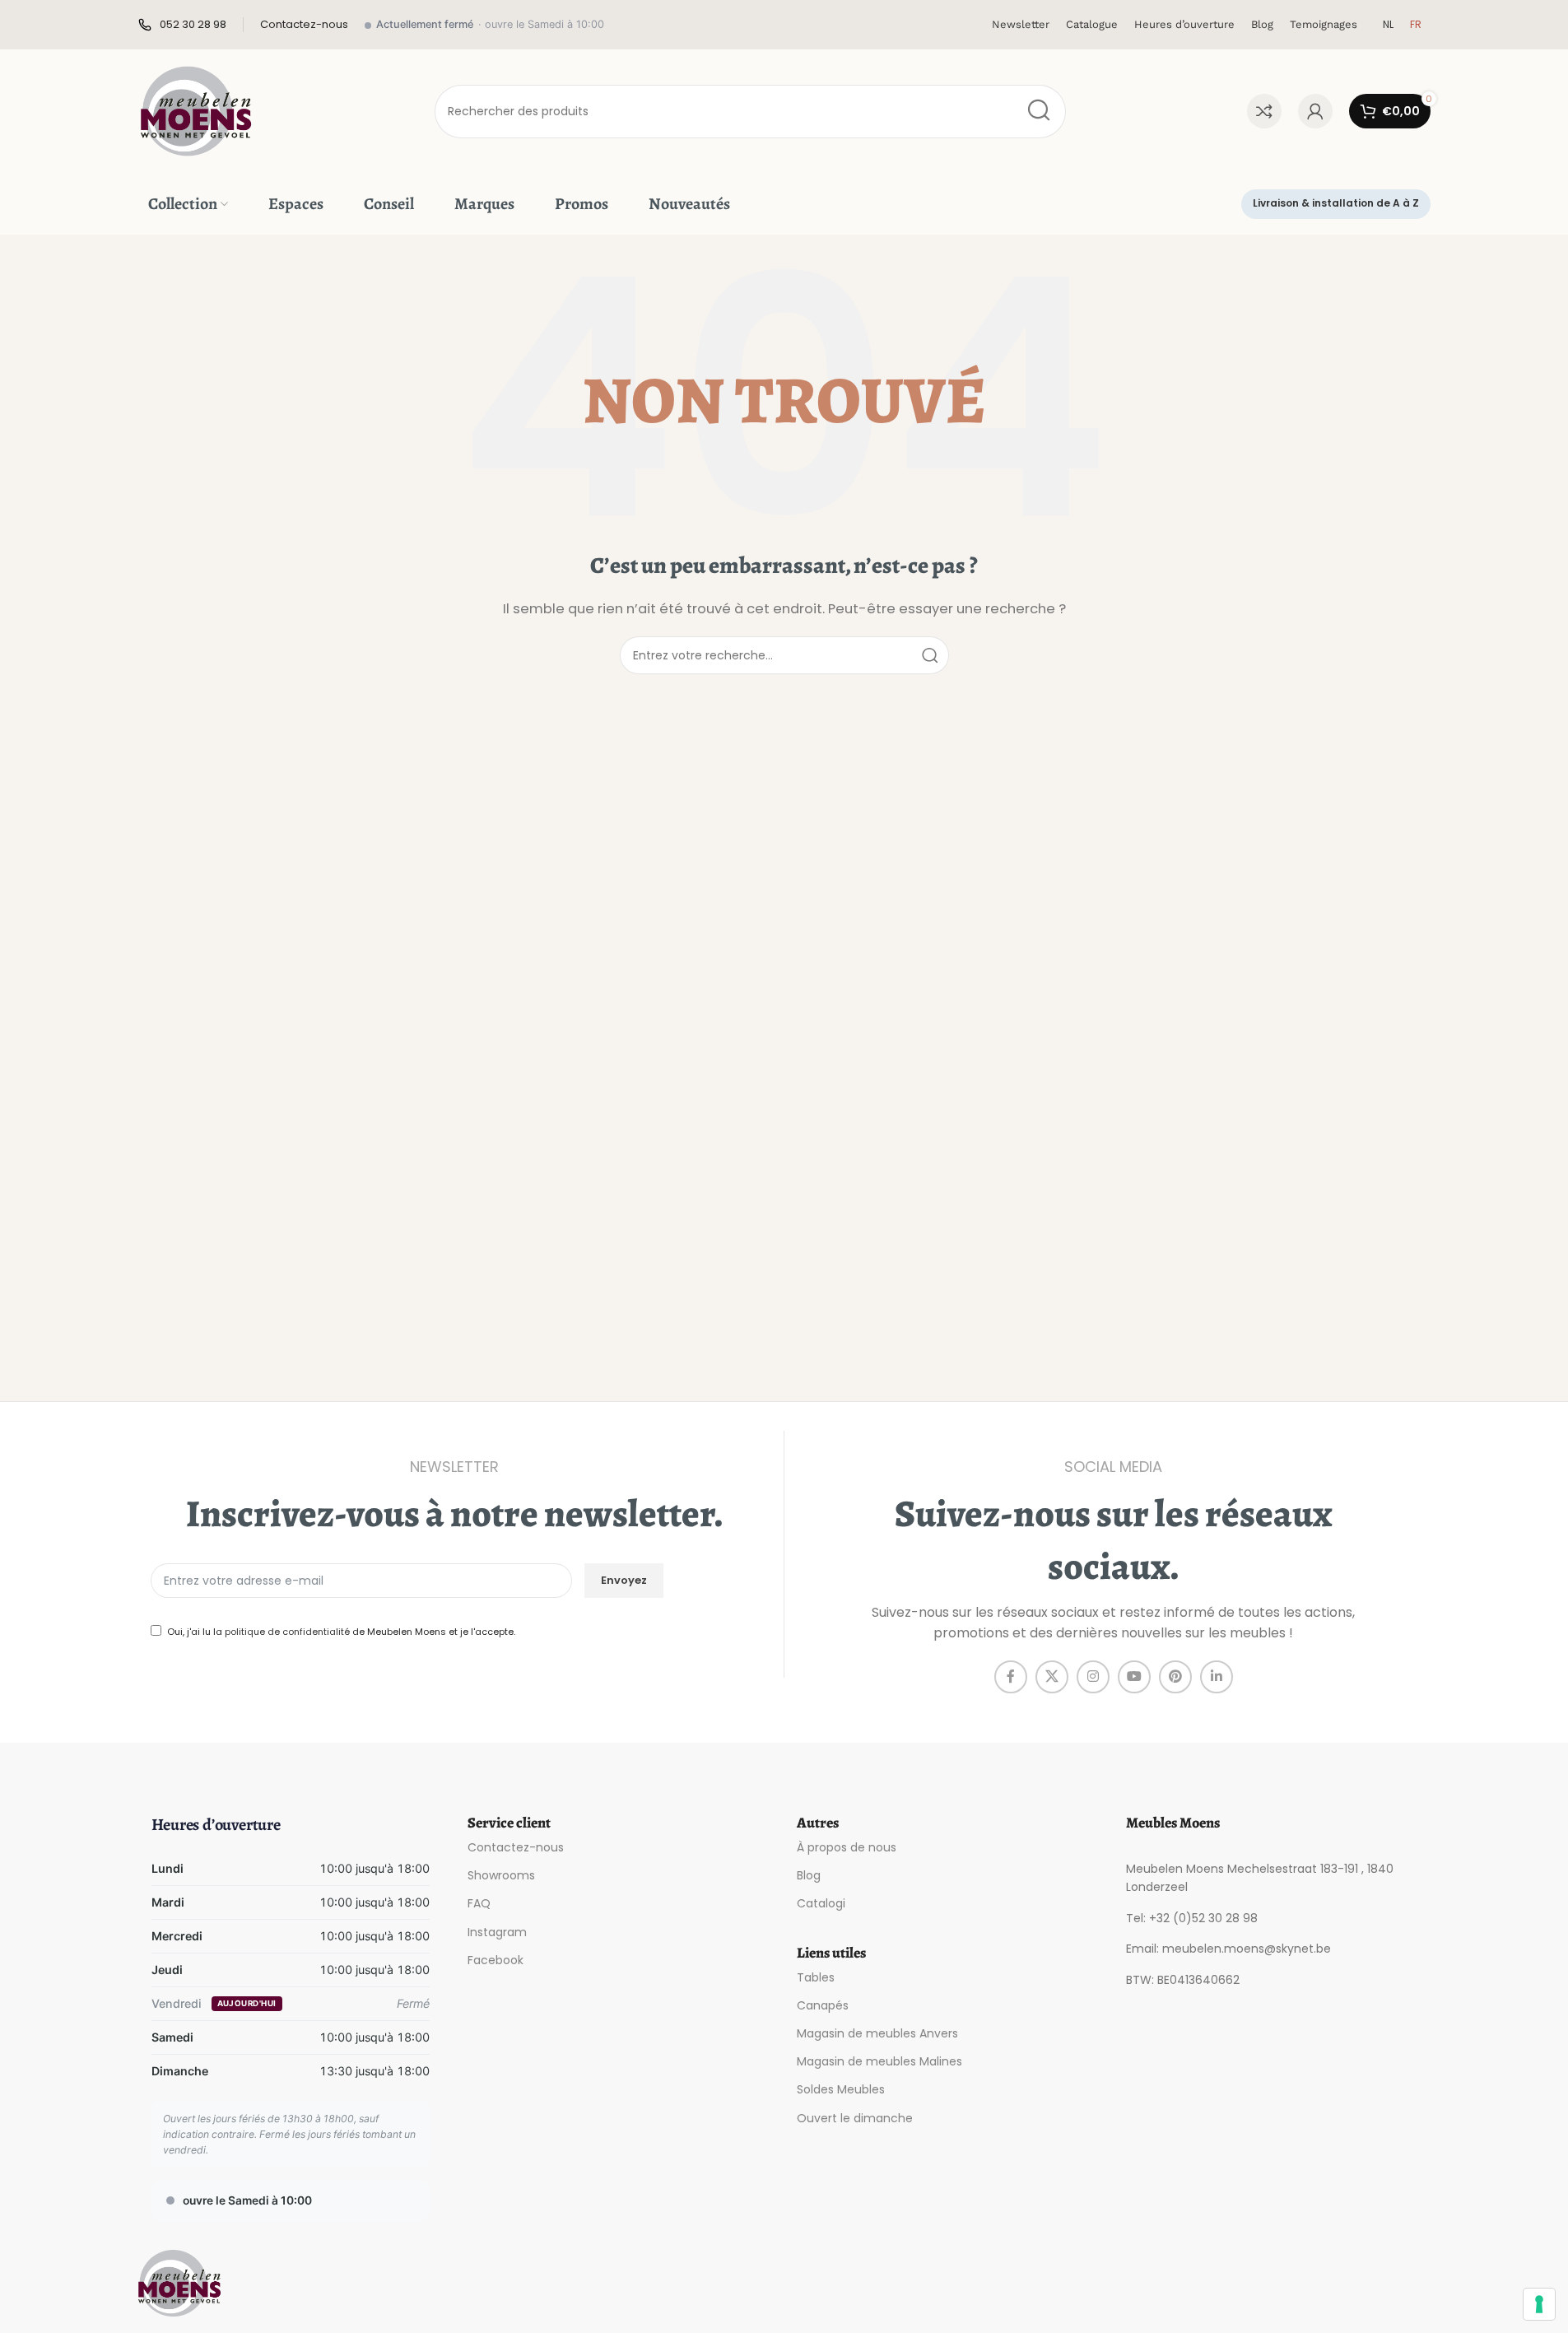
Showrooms (501, 1875)
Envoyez (624, 1580)
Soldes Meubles (841, 2089)
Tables (816, 1977)
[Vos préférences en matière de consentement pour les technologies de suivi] (1539, 2304)
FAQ (479, 1903)
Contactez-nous (516, 1847)
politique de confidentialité (287, 1632)
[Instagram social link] (1093, 1677)
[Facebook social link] (1011, 1677)
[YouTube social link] (1134, 1677)
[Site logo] (196, 110)
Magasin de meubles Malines (879, 2061)
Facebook (496, 1960)
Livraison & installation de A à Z (1336, 203)
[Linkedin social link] (1217, 1677)
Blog (809, 1875)
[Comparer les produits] (1264, 111)
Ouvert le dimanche (855, 2118)
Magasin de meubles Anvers (877, 2033)
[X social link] (1052, 1677)
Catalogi (821, 1903)
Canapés (823, 2005)
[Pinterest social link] (1175, 1677)
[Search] (1039, 112)
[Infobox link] (182, 25)
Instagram (497, 1932)
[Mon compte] (1315, 111)
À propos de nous (847, 1847)
